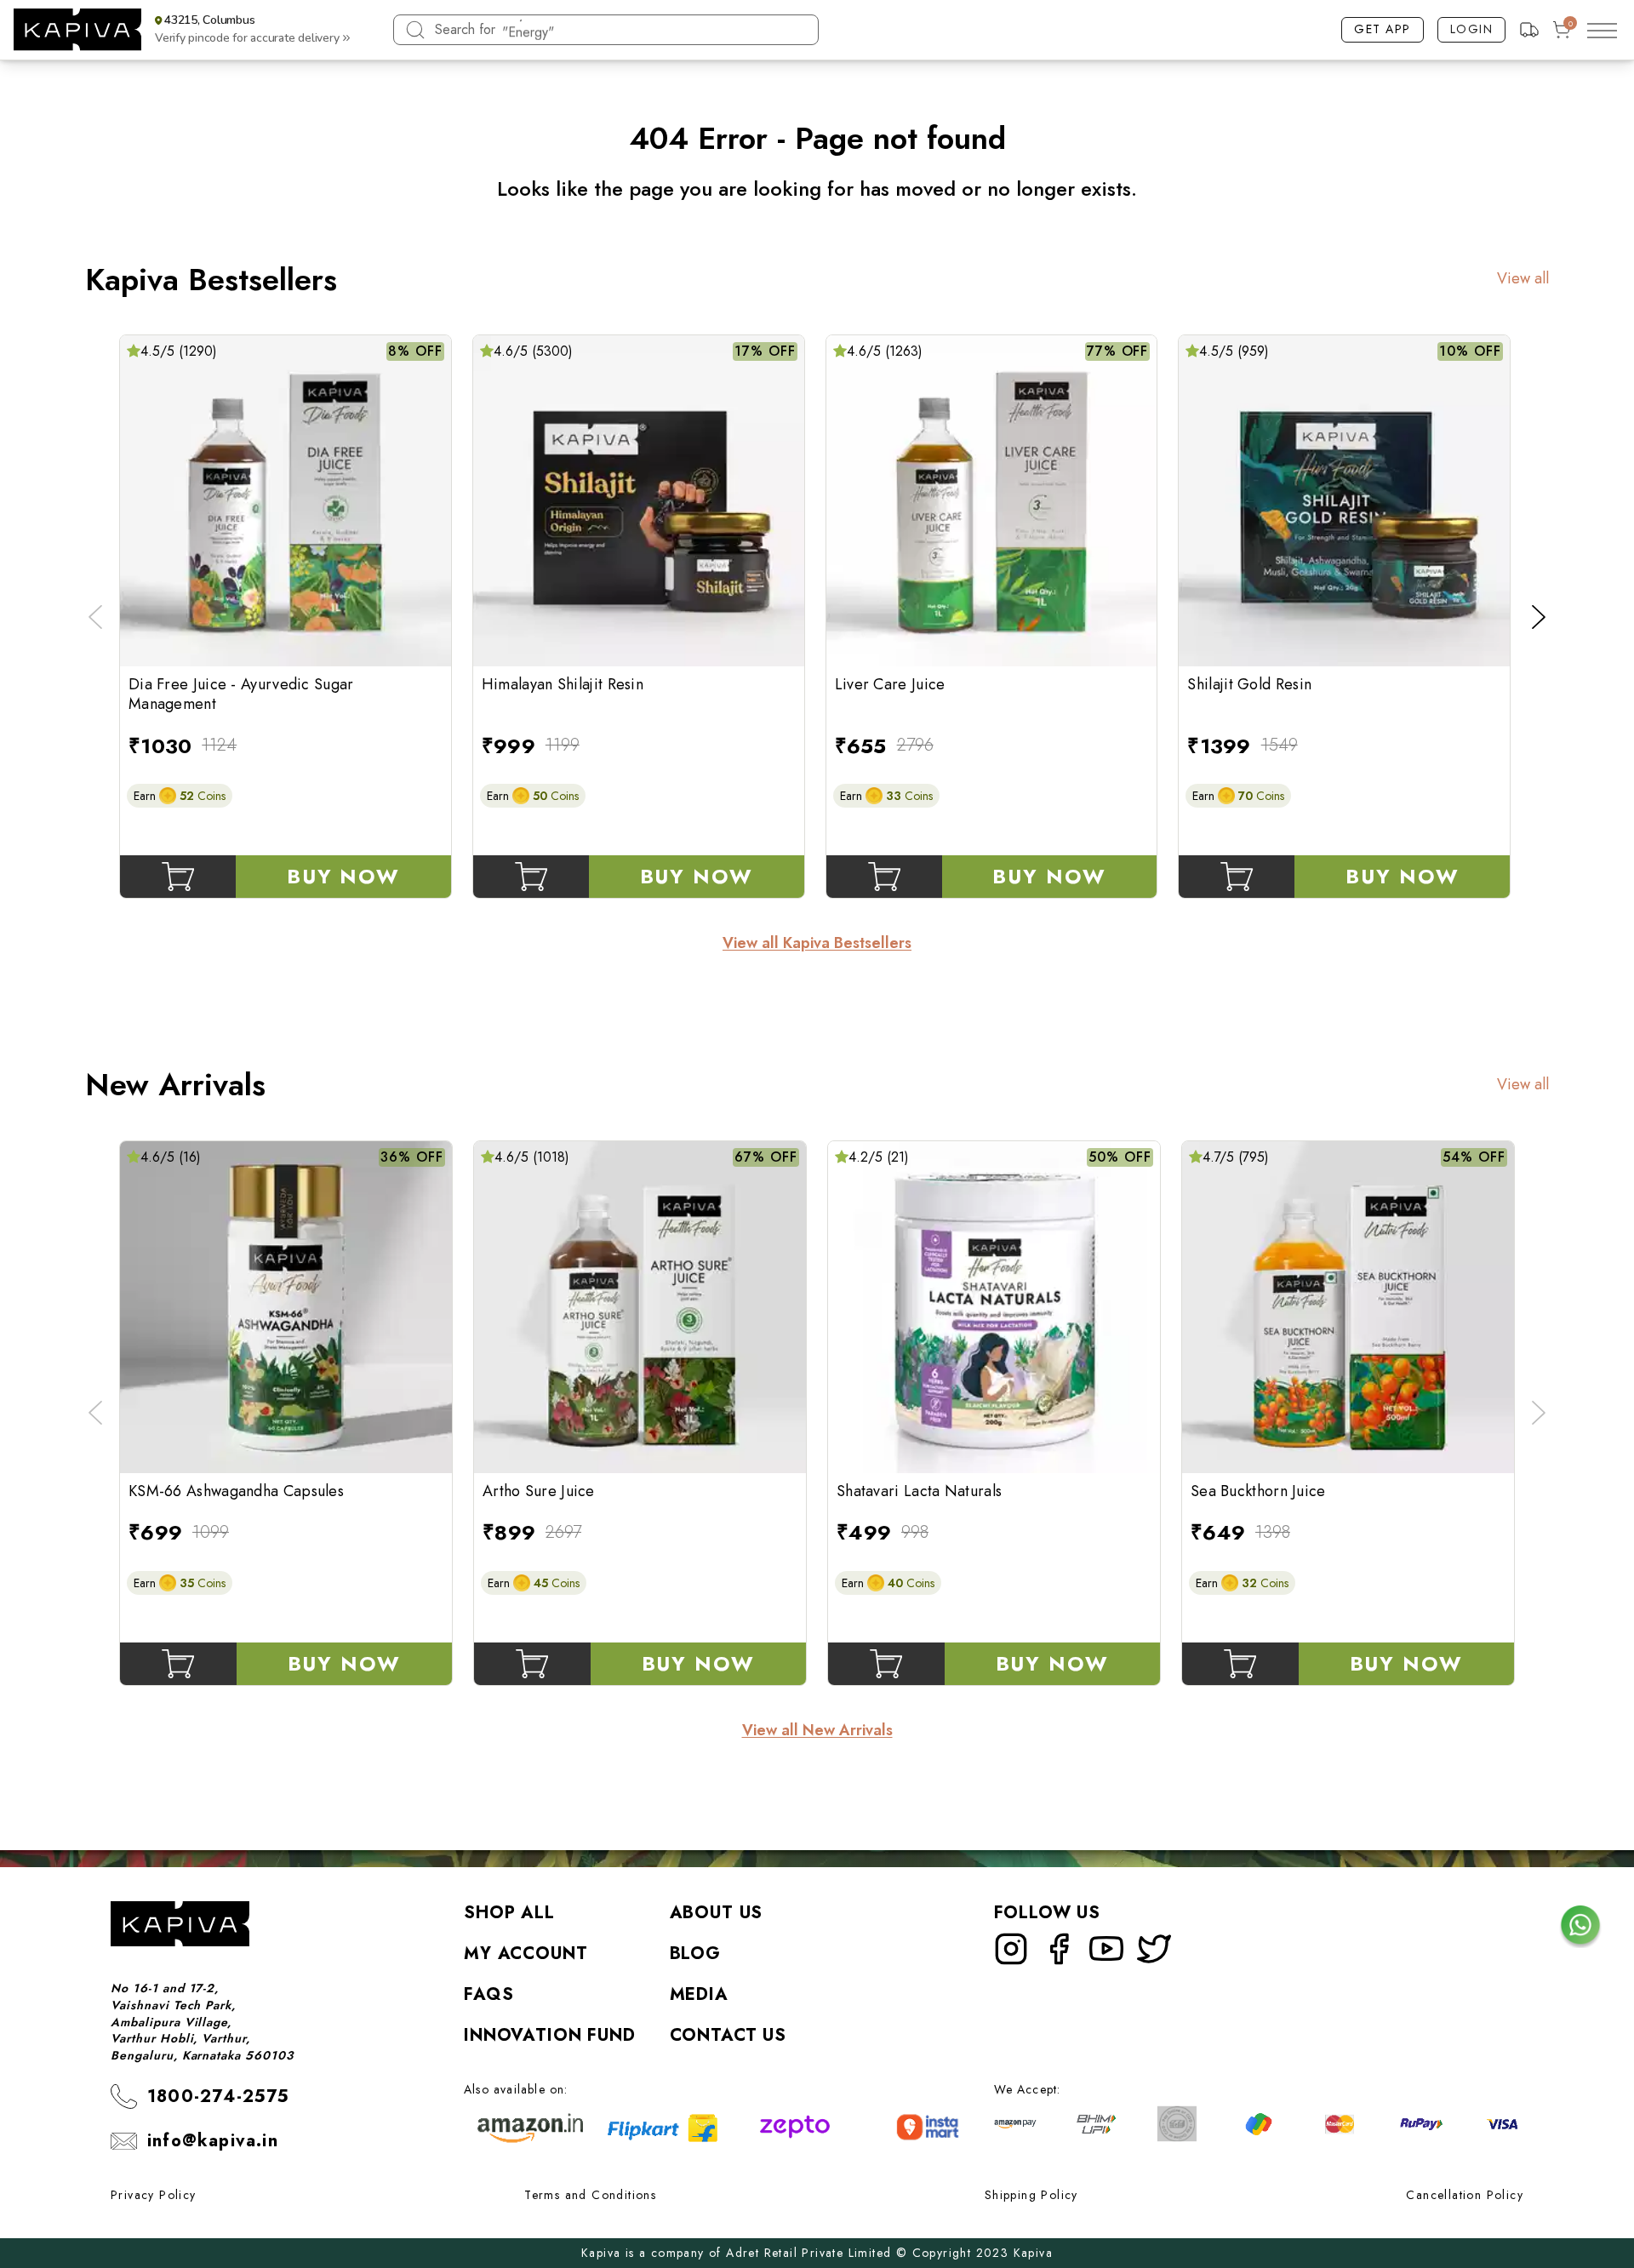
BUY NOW (343, 876)
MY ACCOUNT (526, 1954)
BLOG (695, 1954)
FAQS (488, 1994)
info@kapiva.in (213, 2141)
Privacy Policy (154, 2195)
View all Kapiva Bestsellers (817, 943)
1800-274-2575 (219, 2097)
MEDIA (699, 1994)
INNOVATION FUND (550, 2035)
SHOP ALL (509, 1913)
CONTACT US (728, 2035)
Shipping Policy (1031, 2195)
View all (1523, 279)
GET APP (1383, 29)
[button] (249, 30)
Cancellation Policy (1465, 2195)
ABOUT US (717, 1913)
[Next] (1539, 617)
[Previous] (95, 617)
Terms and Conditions (590, 2195)
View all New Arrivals (817, 1731)
